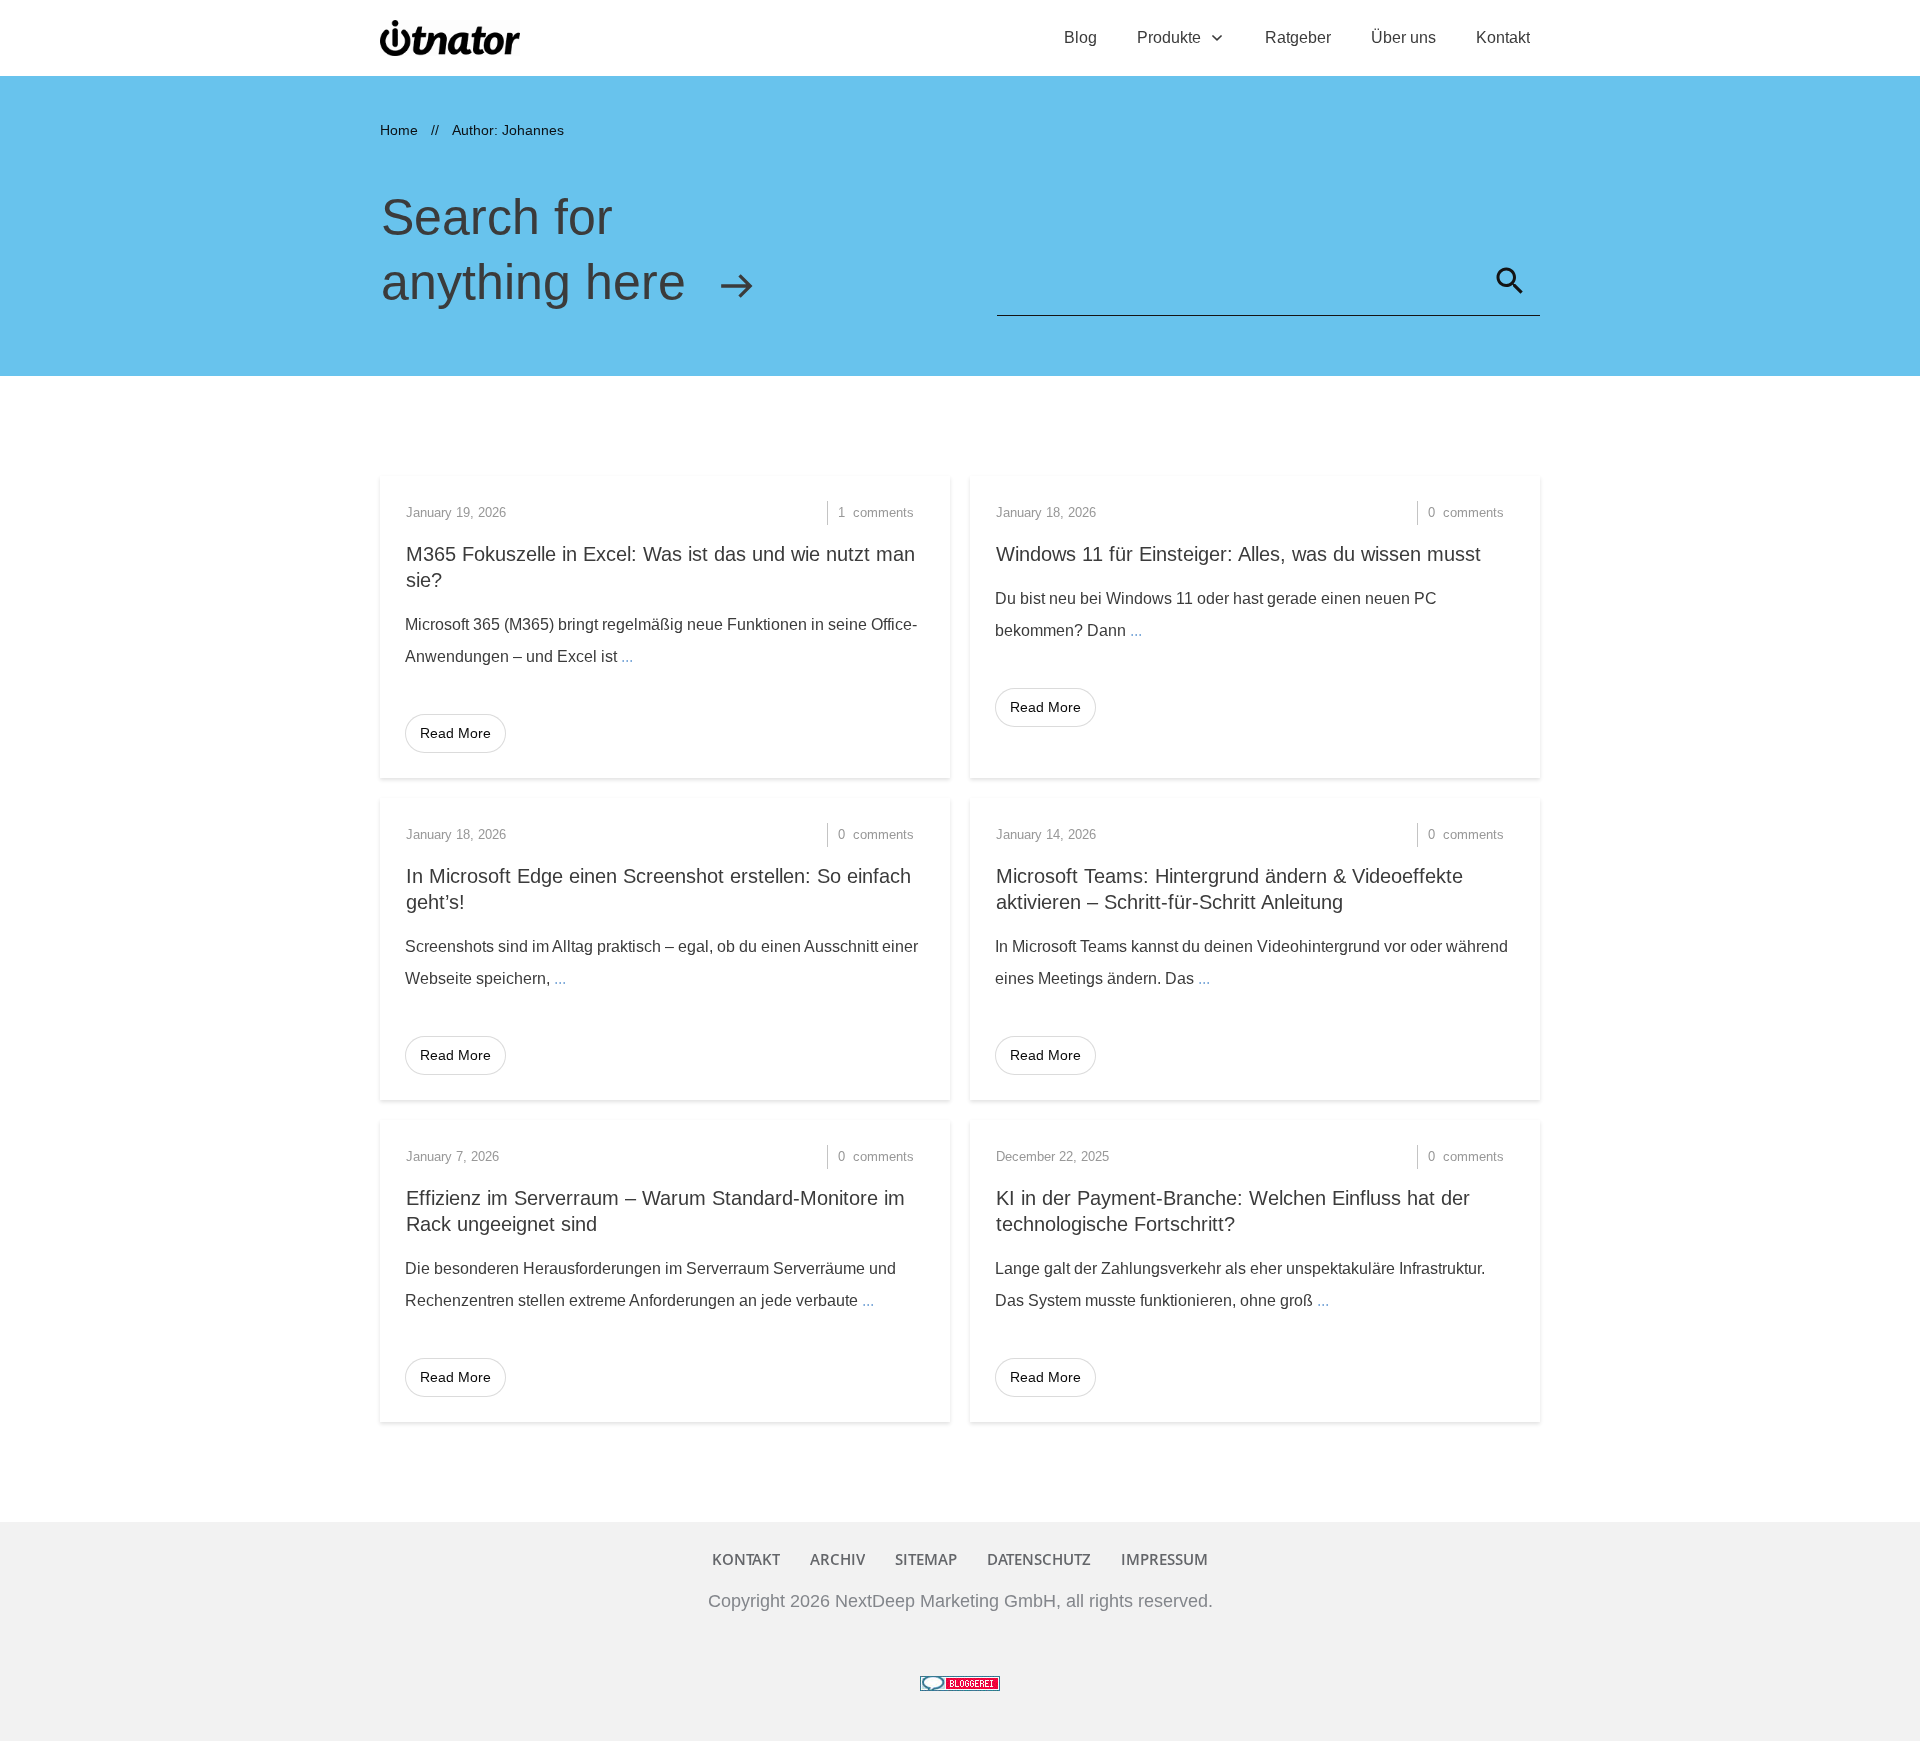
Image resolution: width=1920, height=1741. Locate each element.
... (627, 656)
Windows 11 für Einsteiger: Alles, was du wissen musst (1238, 554)
